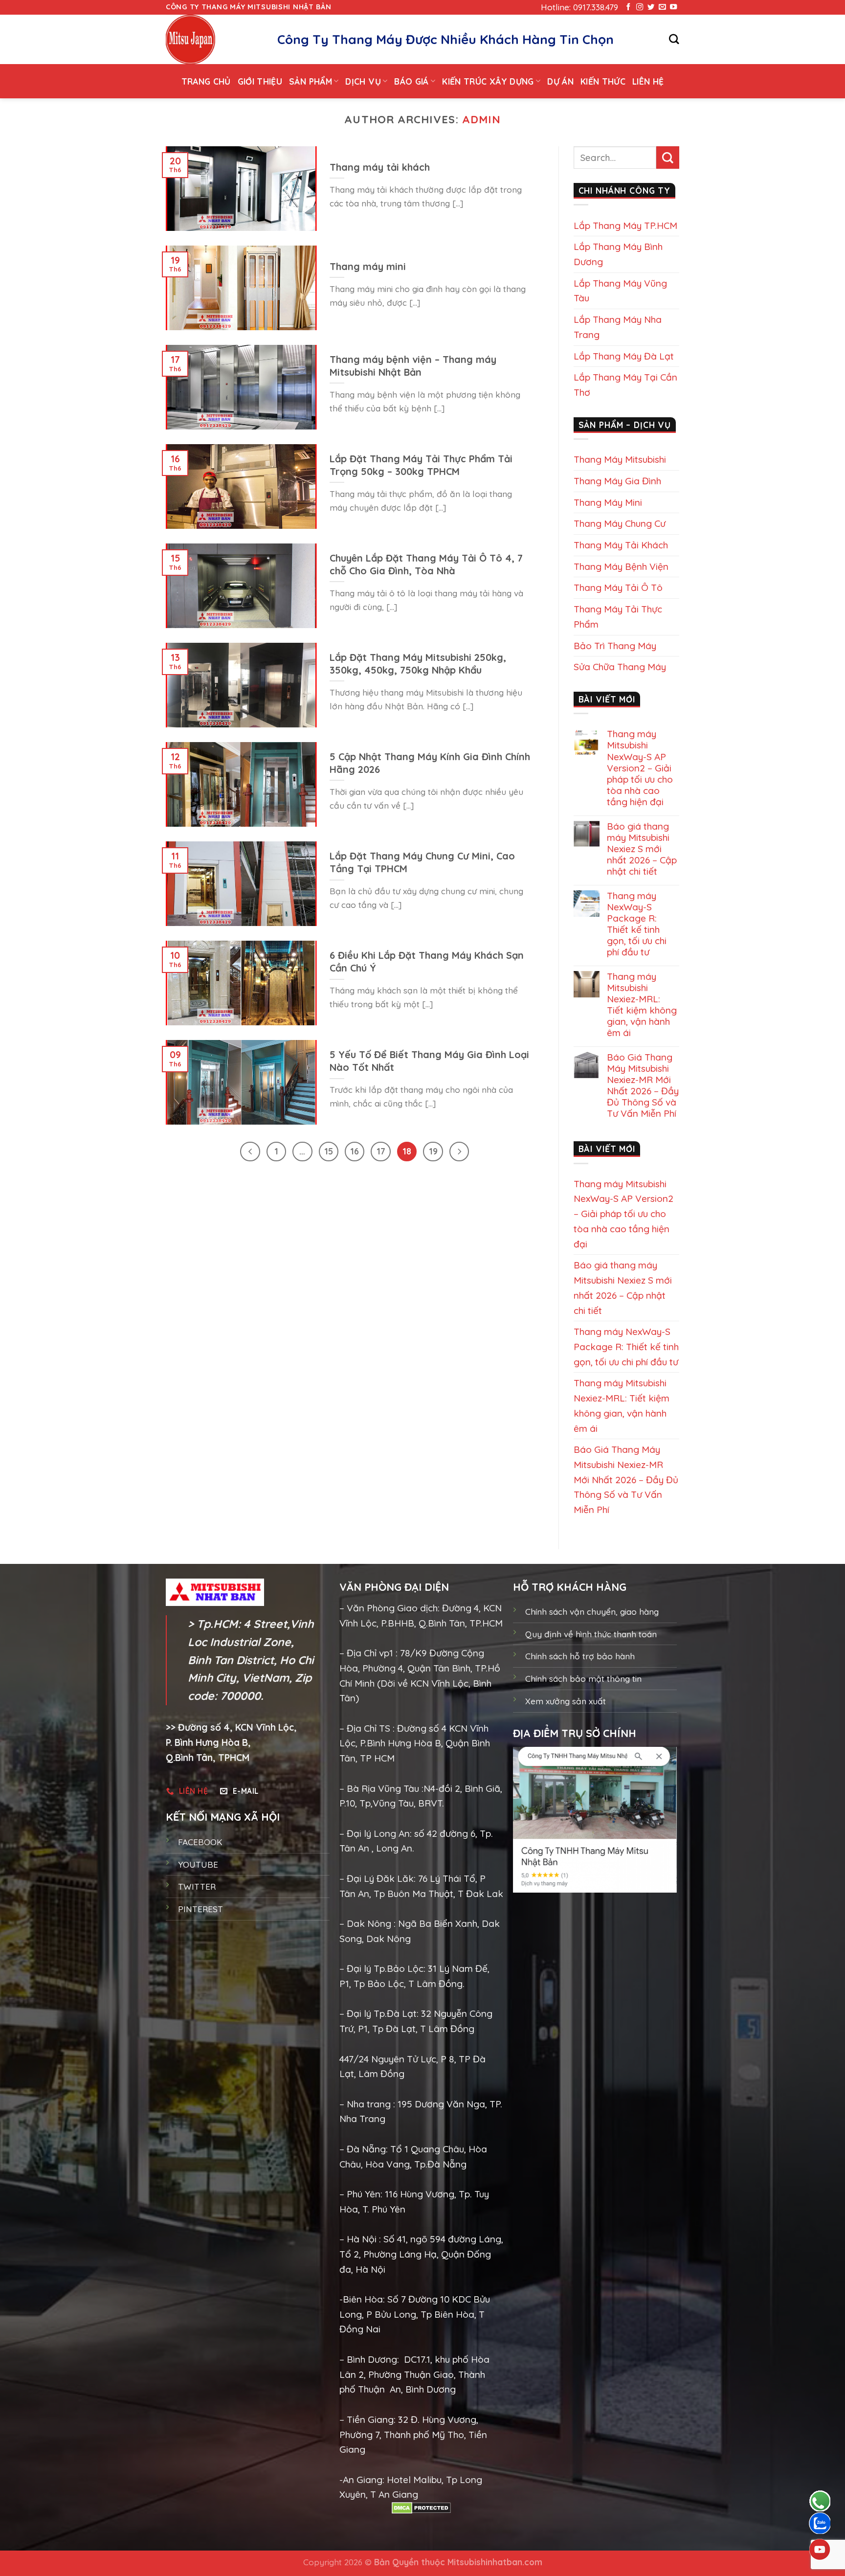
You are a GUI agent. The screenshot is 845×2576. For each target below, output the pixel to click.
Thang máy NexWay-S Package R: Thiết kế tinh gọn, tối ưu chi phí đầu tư (637, 924)
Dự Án (560, 81)
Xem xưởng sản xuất (566, 1701)
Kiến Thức (603, 81)
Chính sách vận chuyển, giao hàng (592, 1612)
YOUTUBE (198, 1864)
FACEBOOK (200, 1842)
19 (433, 1151)
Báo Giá (411, 81)
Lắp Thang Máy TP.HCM (625, 226)
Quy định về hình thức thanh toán (591, 1634)
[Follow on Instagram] (640, 7)
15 (329, 1151)
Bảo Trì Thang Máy (615, 646)
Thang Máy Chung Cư (620, 523)
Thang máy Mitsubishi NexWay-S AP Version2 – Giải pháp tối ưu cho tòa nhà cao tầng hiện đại (640, 768)
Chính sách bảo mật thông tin (583, 1679)
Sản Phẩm (311, 81)
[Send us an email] (662, 7)
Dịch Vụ (363, 81)
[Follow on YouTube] (673, 7)
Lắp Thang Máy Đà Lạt (624, 356)
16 (355, 1151)
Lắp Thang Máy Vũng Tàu (620, 291)
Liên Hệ (648, 81)
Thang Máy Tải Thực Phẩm (618, 617)
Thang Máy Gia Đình (617, 481)
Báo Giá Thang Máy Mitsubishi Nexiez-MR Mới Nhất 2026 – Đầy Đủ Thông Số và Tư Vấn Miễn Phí (643, 1085)
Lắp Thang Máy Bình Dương (618, 254)
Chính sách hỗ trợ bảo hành (580, 1656)
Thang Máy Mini (608, 502)
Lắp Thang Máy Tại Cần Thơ (625, 385)
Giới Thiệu (260, 81)
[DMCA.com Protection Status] (421, 2508)
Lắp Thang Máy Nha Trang (618, 327)
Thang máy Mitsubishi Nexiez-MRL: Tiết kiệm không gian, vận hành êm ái (642, 1005)
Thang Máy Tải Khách (621, 545)
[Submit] (668, 158)
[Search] (674, 39)
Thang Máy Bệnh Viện (621, 566)
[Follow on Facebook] (628, 7)
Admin (481, 119)
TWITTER (197, 1887)
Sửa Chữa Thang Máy (620, 667)
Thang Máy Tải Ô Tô (618, 588)
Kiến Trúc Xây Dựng (488, 81)
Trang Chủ (206, 81)
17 (381, 1151)
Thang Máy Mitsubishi (620, 459)
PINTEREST (200, 1909)
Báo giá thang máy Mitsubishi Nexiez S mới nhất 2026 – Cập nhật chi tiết (642, 849)
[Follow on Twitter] (651, 7)
